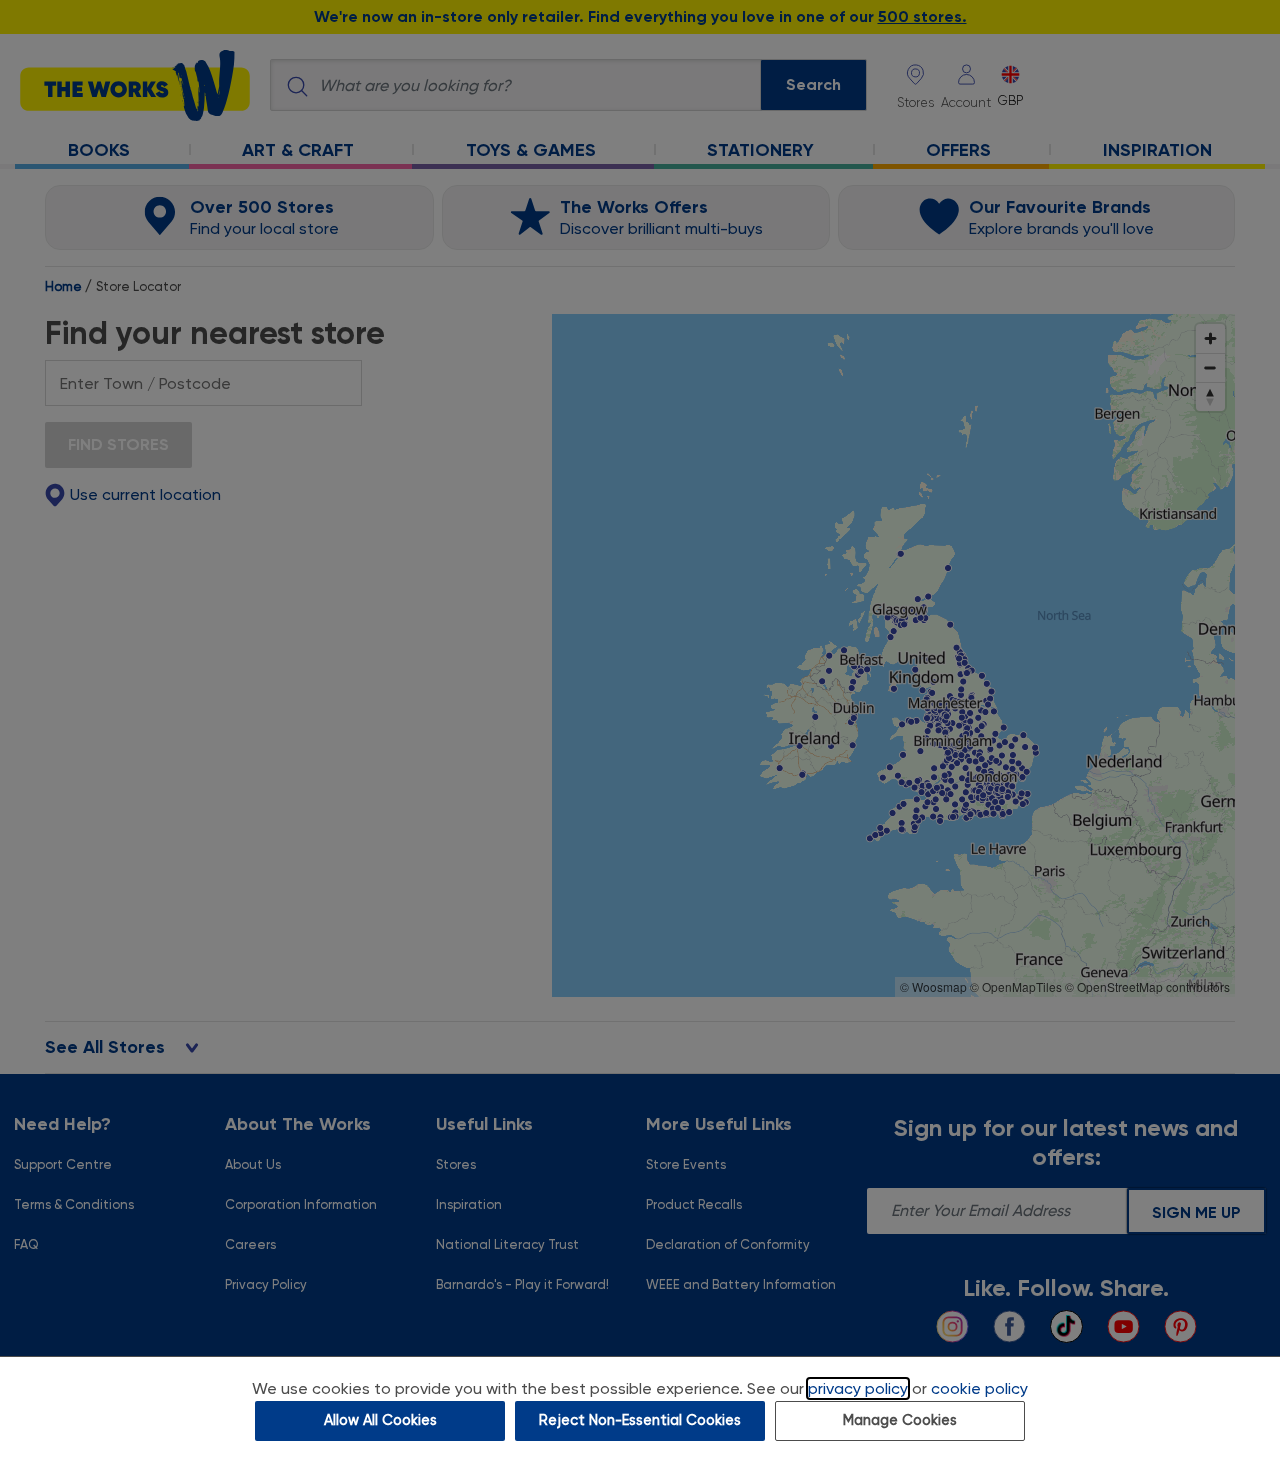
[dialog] (640, 1408)
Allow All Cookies (380, 1420)
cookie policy (979, 1388)
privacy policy (858, 1388)
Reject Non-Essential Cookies (640, 1420)
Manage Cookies (900, 1420)
